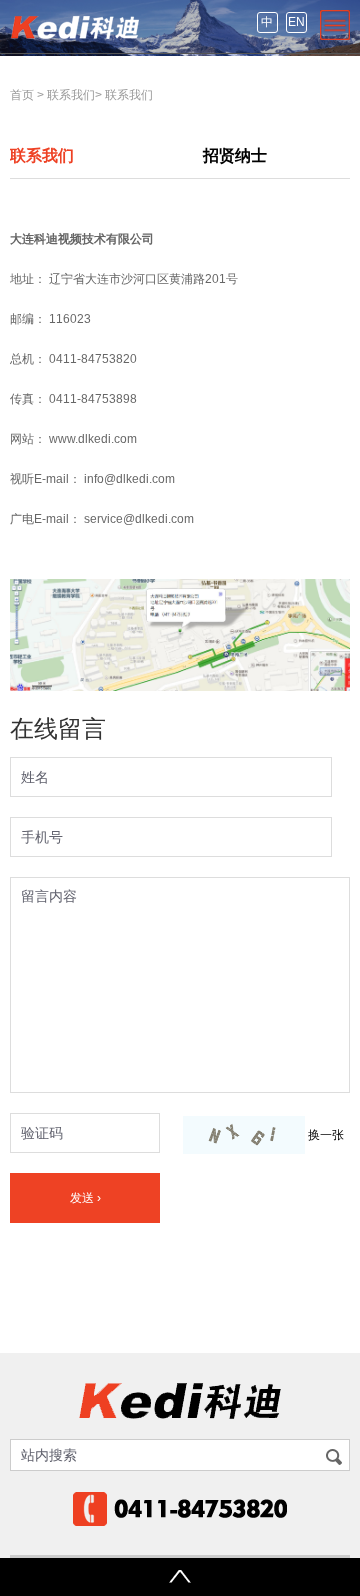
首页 (22, 95)
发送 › (85, 1198)
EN (296, 22)
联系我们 (71, 95)
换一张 (326, 1135)
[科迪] (75, 27)
